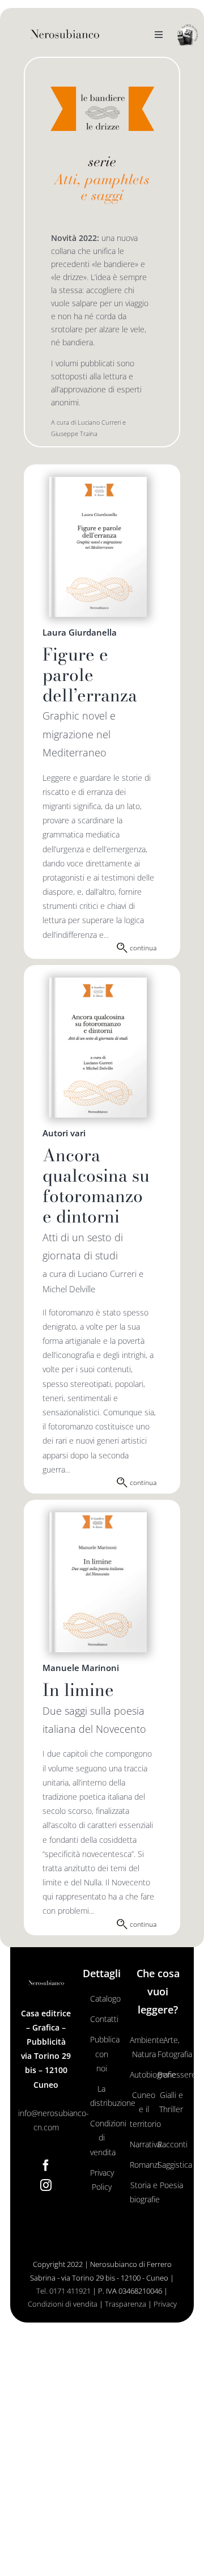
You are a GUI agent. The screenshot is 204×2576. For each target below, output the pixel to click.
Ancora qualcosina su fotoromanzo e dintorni (96, 1186)
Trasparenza (126, 2304)
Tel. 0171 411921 (63, 2291)
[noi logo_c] (188, 35)
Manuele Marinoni (81, 1668)
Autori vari (64, 1133)
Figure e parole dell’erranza (90, 675)
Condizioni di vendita (63, 2304)
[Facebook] (46, 2165)
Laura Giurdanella (80, 632)
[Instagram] (46, 2185)
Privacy (165, 2304)
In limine (78, 1690)
